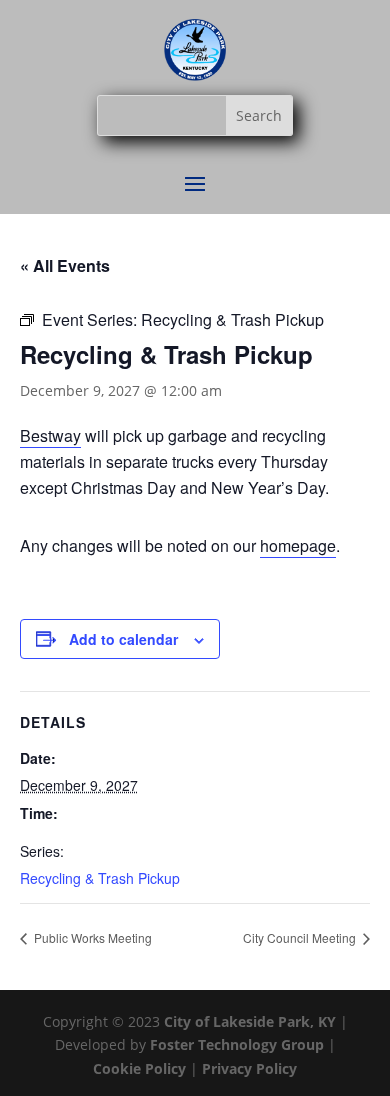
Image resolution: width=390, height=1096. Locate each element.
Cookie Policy (141, 1068)
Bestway (50, 435)
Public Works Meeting (91, 937)
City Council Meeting (301, 937)
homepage (298, 545)
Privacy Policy (249, 1068)
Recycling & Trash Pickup (100, 878)
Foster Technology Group (237, 1044)
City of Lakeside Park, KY (250, 1021)
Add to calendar (123, 639)
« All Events (65, 265)
